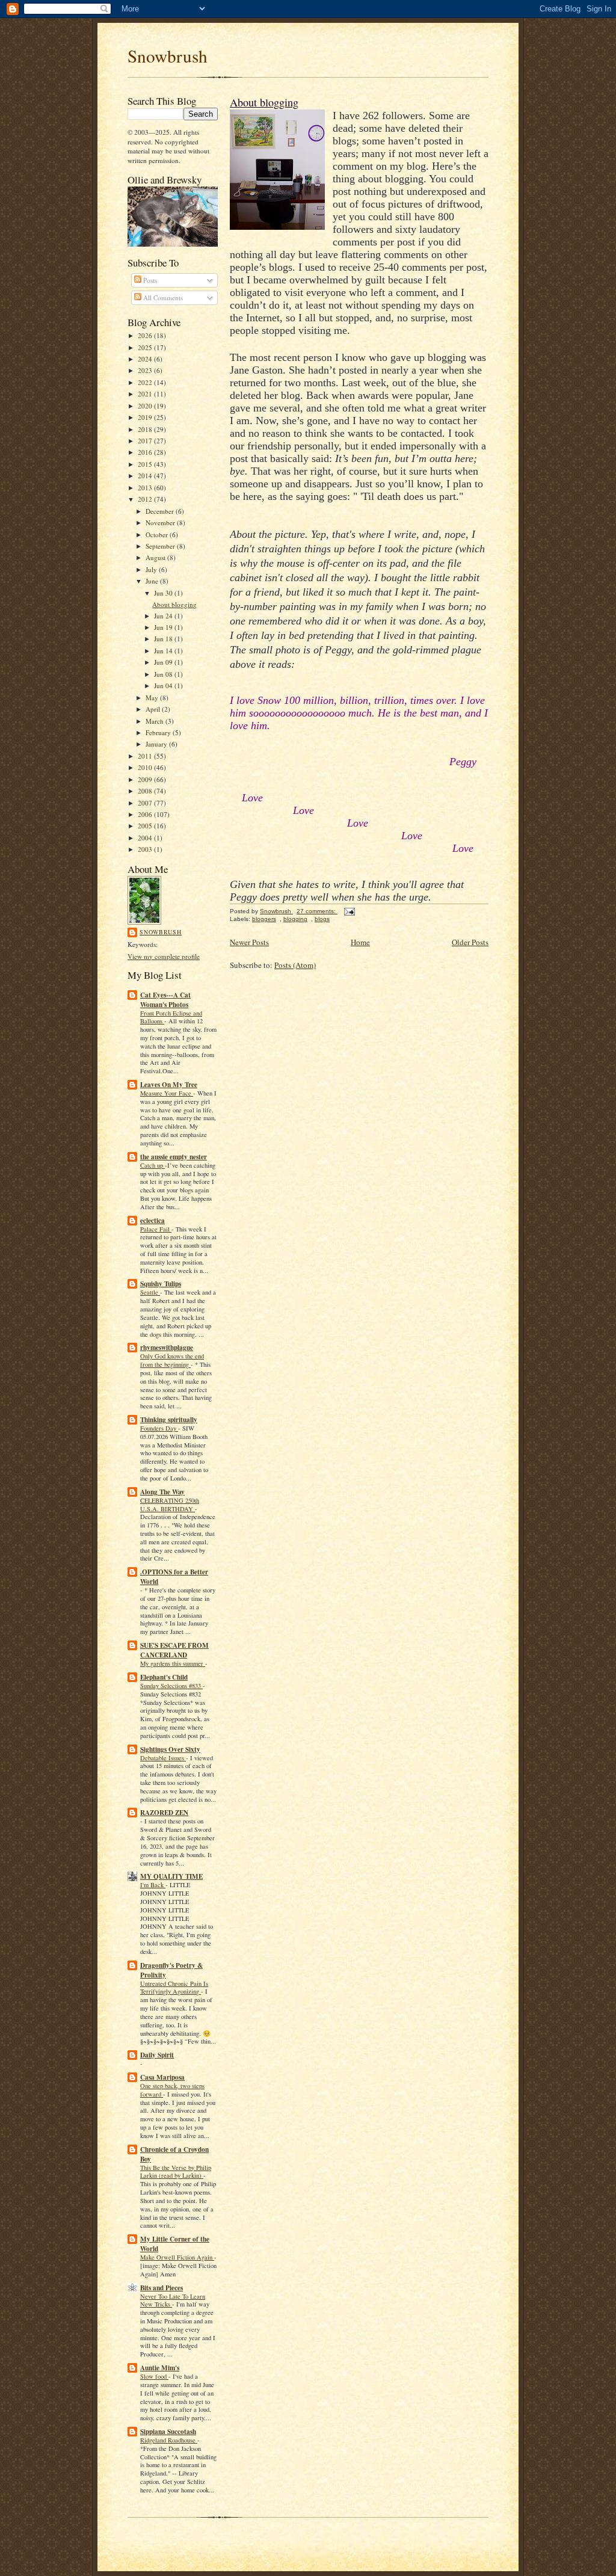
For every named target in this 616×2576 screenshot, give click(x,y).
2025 (146, 347)
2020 (146, 406)
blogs (322, 919)
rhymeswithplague (167, 1348)
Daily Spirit (157, 2055)
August (156, 557)
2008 (146, 791)
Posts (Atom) (295, 965)
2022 (146, 382)
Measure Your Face (167, 1093)
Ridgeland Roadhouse (169, 2440)
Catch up (152, 1165)
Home (360, 942)
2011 (146, 756)
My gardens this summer (173, 1663)
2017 (146, 441)
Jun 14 (164, 651)
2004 (146, 838)
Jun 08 (164, 674)
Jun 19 (164, 627)
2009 (146, 779)
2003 (146, 849)
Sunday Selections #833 (171, 1686)
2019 (146, 417)
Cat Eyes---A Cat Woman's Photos (165, 1000)
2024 (146, 359)
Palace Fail (156, 1229)
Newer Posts (249, 942)
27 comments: (317, 911)
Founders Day (159, 1428)
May (153, 698)
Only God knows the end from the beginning (172, 1360)
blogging (295, 919)
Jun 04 (164, 686)
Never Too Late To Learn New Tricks (173, 2300)
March (156, 721)
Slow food (154, 2376)
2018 (146, 429)
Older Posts (470, 942)
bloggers (264, 919)
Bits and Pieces (162, 2288)
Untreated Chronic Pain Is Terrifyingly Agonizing (174, 1988)
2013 (146, 488)
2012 (146, 499)
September (161, 546)
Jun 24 (164, 616)
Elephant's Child (164, 1677)
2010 (146, 767)
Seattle (150, 1292)
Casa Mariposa (162, 2077)
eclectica (152, 1221)
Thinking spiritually (169, 1420)
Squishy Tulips (161, 1284)
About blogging (174, 604)
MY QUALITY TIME (171, 1876)
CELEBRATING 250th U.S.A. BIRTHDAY (170, 1505)
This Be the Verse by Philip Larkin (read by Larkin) (176, 2172)
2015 (146, 464)
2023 (146, 370)
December (161, 511)
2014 (146, 476)
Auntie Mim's (160, 2368)
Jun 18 (164, 639)
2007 (146, 803)
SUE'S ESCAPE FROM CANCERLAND (174, 1650)
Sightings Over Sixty (170, 1749)
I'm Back (153, 1885)
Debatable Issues (163, 1758)
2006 (146, 814)
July (152, 569)
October (158, 535)
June (153, 581)
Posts (149, 280)
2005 (146, 826)
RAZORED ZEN (164, 1813)
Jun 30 (164, 593)
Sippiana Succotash (168, 2432)
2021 (146, 394)
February (159, 732)
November (161, 522)
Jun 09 (164, 662)
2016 (146, 452)
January (157, 744)
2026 (146, 335)
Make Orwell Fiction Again (177, 2257)
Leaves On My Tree (169, 1085)
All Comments (162, 297)
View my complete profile (164, 956)
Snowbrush (168, 56)
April (154, 709)
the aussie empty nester (174, 1157)
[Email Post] (349, 911)
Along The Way (162, 1492)
